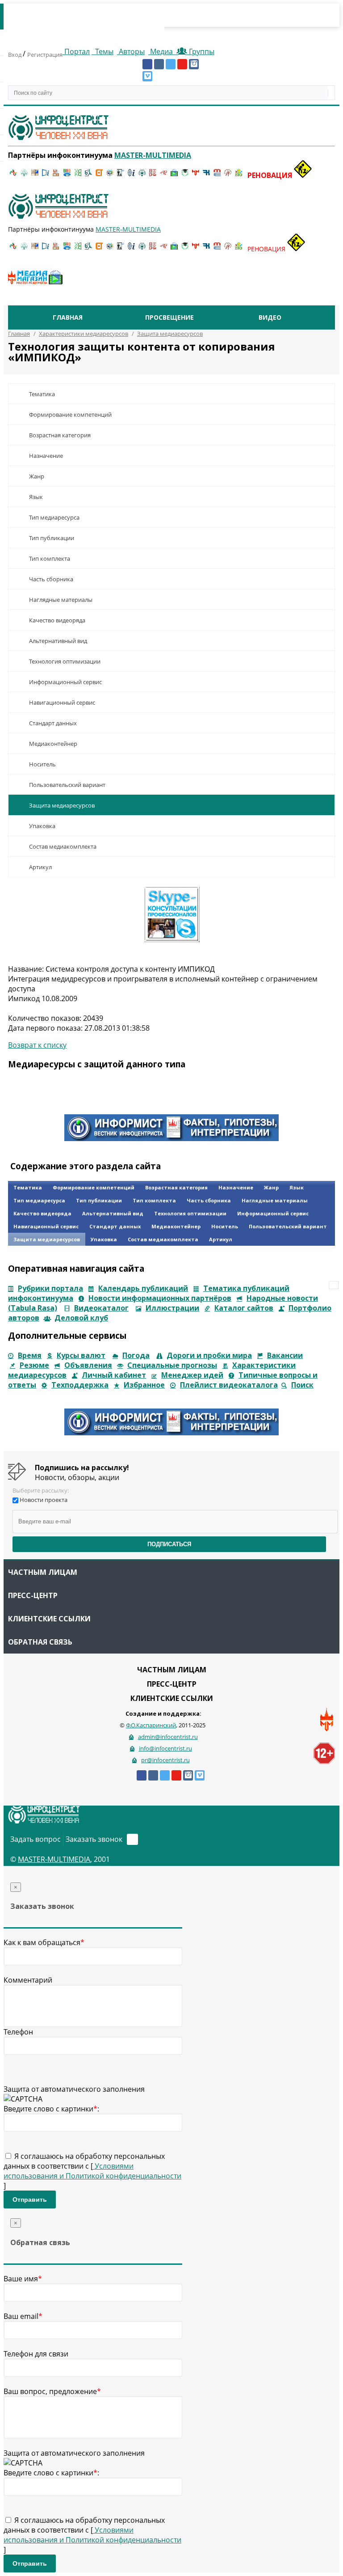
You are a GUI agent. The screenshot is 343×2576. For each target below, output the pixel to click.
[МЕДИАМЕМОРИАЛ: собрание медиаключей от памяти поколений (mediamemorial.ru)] (228, 175)
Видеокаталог (101, 1308)
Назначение (46, 456)
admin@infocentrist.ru (168, 1737)
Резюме (34, 1365)
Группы (200, 51)
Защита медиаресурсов (62, 805)
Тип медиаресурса (54, 517)
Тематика (42, 394)
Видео (270, 317)
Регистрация (45, 55)
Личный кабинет (114, 1375)
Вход (15, 55)
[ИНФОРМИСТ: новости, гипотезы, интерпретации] (171, 1138)
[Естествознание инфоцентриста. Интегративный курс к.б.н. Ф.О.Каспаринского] (24, 175)
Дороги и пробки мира (209, 1355)
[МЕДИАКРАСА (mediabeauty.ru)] (163, 175)
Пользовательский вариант (67, 785)
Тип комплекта (50, 558)
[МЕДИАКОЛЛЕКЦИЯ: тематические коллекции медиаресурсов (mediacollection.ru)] (153, 175)
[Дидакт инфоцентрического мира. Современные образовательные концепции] (110, 175)
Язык (36, 497)
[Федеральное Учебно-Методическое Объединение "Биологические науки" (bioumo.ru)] (185, 175)
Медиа (161, 51)
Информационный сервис (65, 682)
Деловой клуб (81, 1318)
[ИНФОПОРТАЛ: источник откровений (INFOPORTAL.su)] (46, 175)
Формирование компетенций (70, 415)
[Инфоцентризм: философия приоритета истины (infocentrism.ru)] (131, 175)
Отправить (30, 2200)
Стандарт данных (53, 723)
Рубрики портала (50, 1288)
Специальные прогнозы (172, 1365)
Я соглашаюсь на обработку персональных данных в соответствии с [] (92, 2171)
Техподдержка (80, 1385)
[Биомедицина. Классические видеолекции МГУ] (88, 175)
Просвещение (169, 317)
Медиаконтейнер (53, 744)
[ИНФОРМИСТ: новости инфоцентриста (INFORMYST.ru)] (35, 175)
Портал (76, 51)
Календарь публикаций (143, 1288)
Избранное (144, 1385)
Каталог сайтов (244, 1308)
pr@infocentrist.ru (165, 1760)
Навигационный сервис (62, 702)
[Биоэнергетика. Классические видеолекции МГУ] (67, 175)
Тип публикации (52, 538)
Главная (68, 317)
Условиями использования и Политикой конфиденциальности (92, 2171)
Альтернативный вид (58, 641)
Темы (103, 51)
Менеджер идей (192, 1375)
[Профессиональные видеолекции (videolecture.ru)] (121, 175)
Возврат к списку (37, 1045)
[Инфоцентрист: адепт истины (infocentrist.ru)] (142, 175)
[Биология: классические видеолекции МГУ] (78, 175)
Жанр (37, 476)
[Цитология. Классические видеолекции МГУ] (99, 175)
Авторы (131, 51)
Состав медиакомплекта (63, 846)
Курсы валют (81, 1355)
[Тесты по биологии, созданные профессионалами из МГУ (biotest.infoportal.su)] (238, 175)
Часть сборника (51, 579)
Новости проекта (44, 1500)
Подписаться (169, 1544)
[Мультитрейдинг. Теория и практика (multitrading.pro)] (13, 175)
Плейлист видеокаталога (229, 1385)
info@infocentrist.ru (165, 1748)
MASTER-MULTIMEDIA (54, 1859)
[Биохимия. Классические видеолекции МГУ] (56, 175)
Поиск (302, 1385)
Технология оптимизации (65, 661)
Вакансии (285, 1355)
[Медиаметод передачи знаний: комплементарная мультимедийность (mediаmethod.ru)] (217, 175)
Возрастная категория (60, 435)
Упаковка (42, 826)
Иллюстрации (172, 1308)
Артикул (40, 867)
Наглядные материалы (61, 600)
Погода (136, 1355)
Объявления (88, 1365)
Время (30, 1355)
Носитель (42, 764)
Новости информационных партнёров (160, 1298)
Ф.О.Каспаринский (151, 1725)
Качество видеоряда (57, 620)
